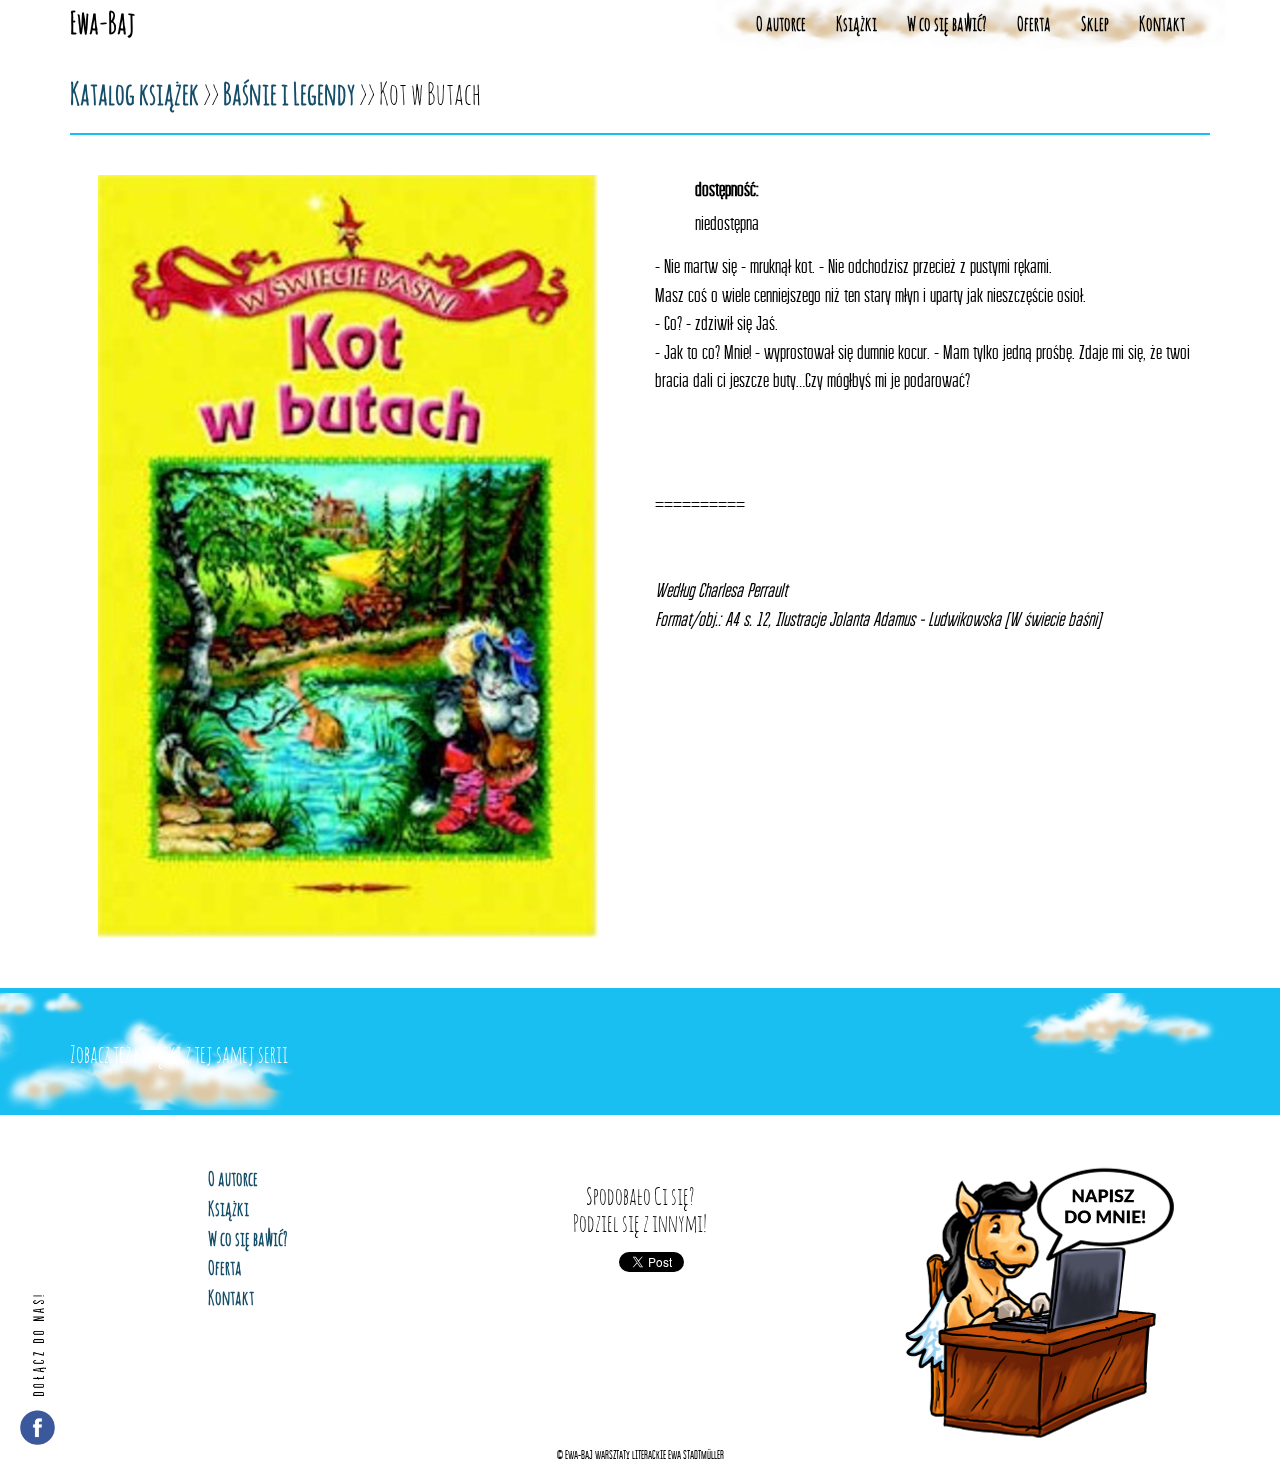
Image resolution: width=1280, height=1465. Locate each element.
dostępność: (727, 189)
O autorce (781, 25)
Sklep (1095, 25)
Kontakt (1162, 25)
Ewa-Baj (102, 25)
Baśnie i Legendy (289, 96)
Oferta (1034, 25)
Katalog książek (134, 96)
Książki (856, 25)
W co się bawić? (947, 25)
